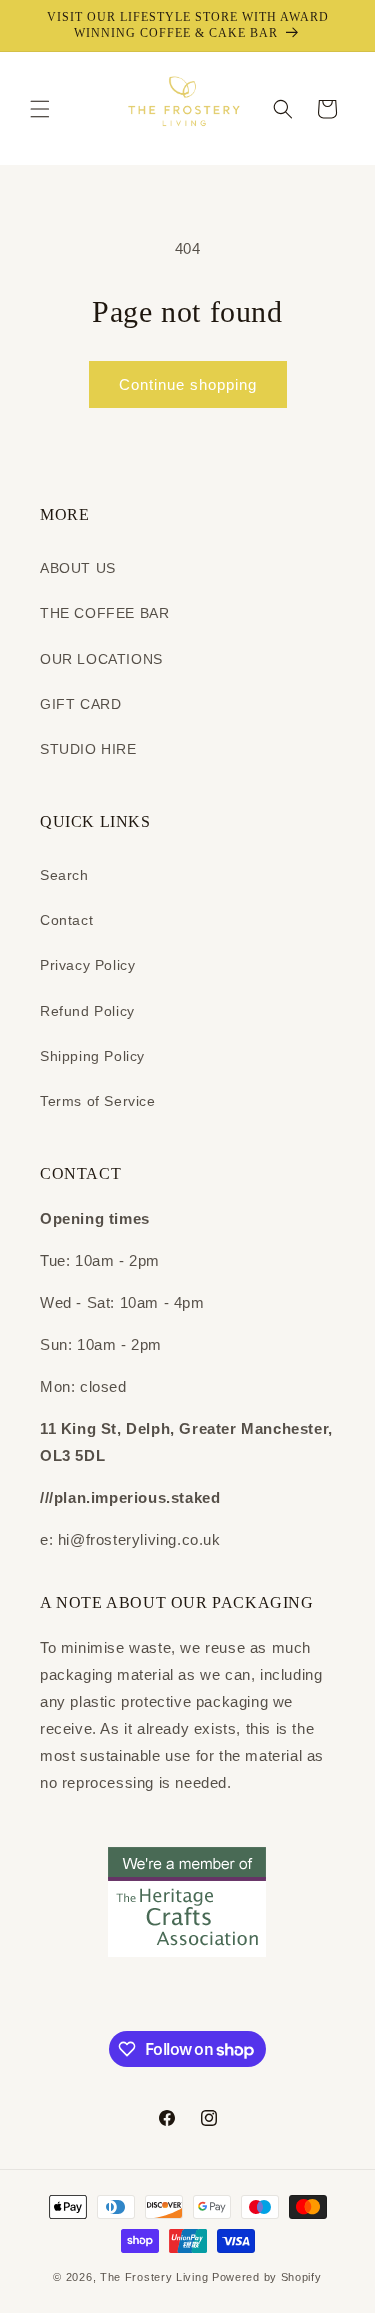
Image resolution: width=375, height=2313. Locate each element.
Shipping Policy (92, 1056)
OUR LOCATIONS (101, 659)
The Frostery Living (154, 2277)
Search (64, 875)
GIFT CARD (80, 704)
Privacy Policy (87, 965)
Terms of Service (98, 1101)
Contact (66, 920)
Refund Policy (87, 1011)
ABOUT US (78, 568)
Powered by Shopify (267, 2277)
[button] (40, 109)
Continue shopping (188, 384)
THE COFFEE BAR (104, 613)
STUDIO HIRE (88, 749)
